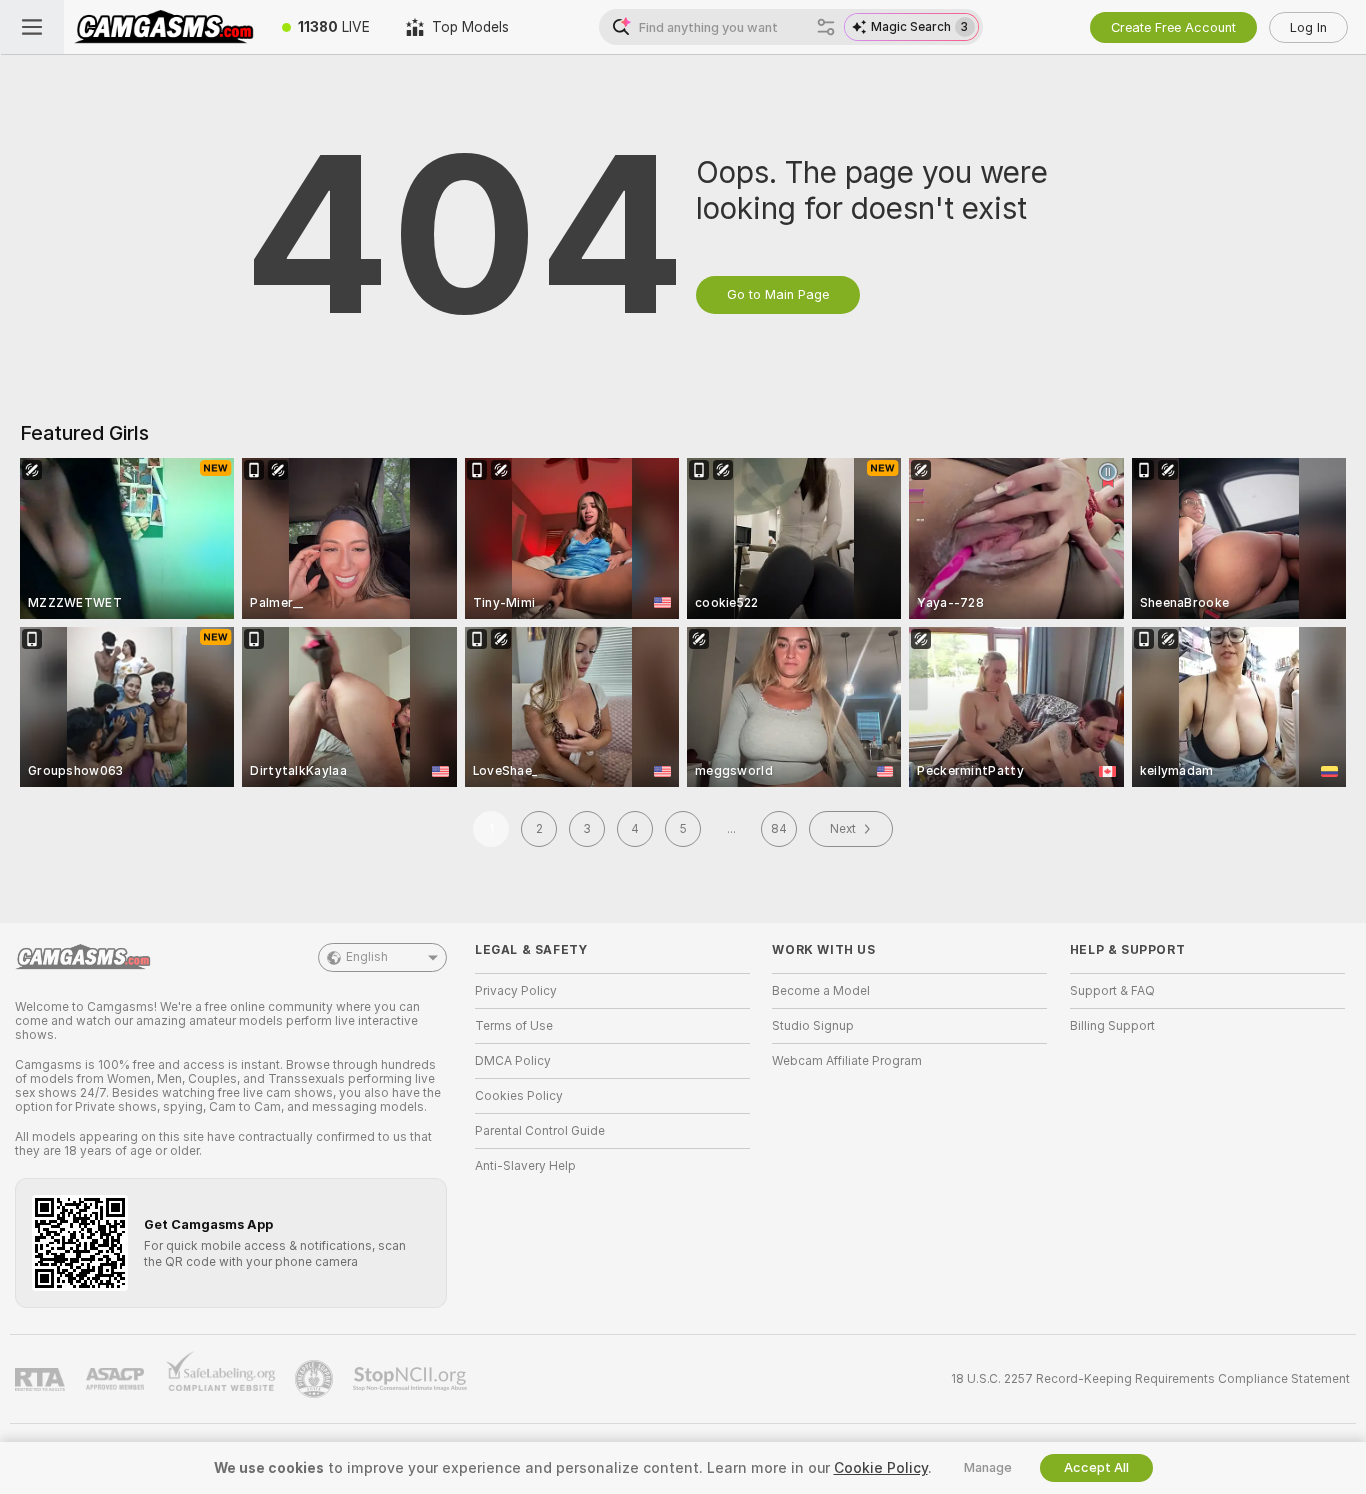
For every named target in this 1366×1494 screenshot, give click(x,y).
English (367, 957)
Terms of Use (514, 1026)
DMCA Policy (513, 1061)
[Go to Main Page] (164, 27)
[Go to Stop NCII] (412, 1379)
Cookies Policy (519, 1096)
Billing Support (1112, 1026)
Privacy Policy (516, 991)
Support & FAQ (1112, 991)
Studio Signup (813, 1026)
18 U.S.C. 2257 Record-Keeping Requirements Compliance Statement (1150, 1379)
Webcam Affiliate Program (847, 1061)
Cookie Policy (881, 1468)
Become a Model (821, 991)
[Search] (826, 27)
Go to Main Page (778, 294)
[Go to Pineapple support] (316, 1379)
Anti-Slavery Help (525, 1166)
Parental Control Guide (540, 1131)
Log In (1308, 27)
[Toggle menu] (32, 27)
